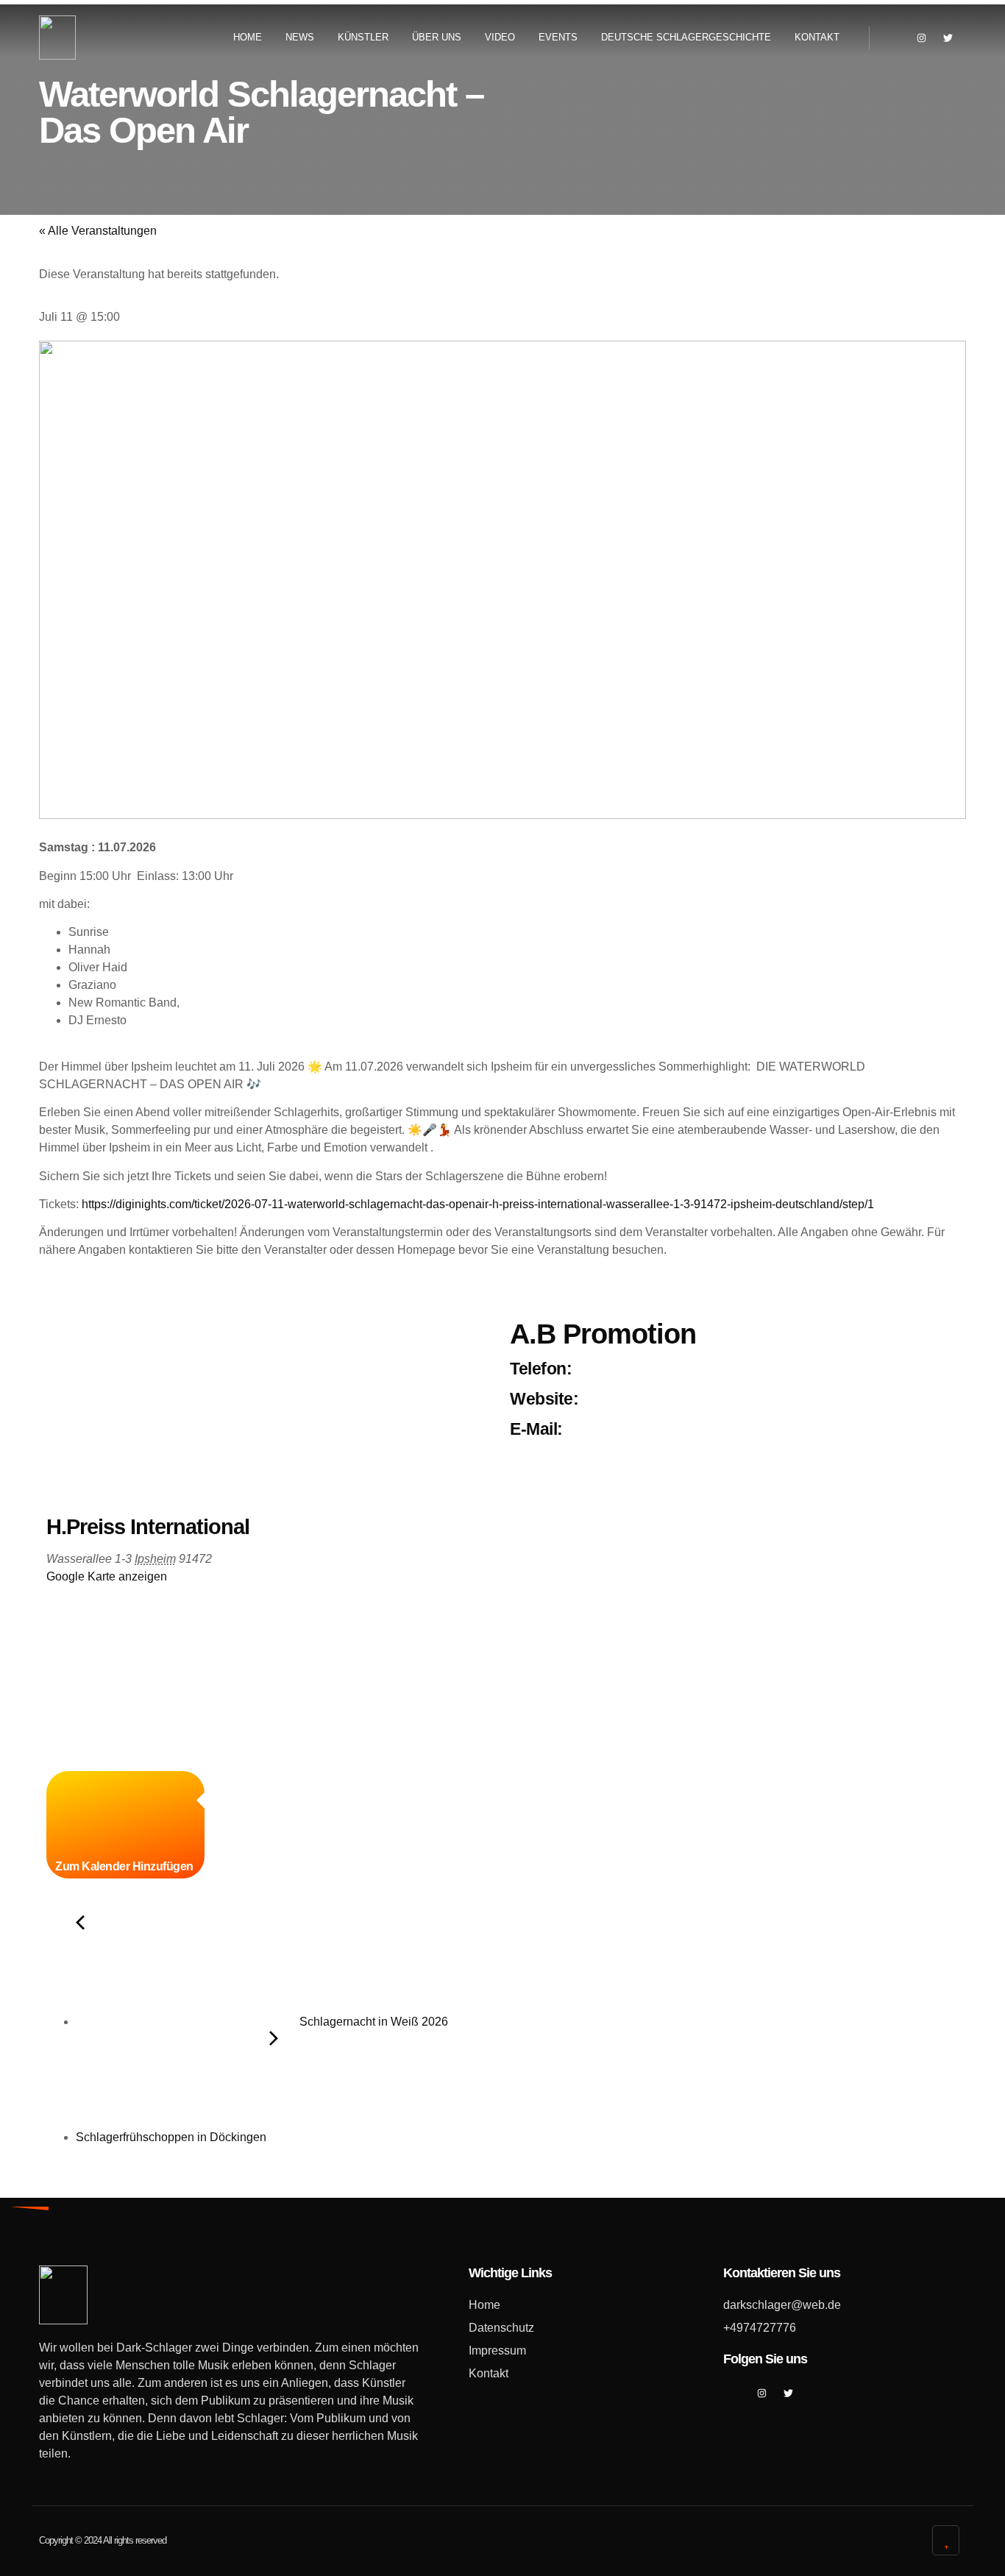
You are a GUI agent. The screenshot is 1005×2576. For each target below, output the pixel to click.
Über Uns (437, 37)
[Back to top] (947, 2540)
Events (558, 37)
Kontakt (817, 37)
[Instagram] (921, 38)
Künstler (363, 37)
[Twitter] (948, 38)
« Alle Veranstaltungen (98, 231)
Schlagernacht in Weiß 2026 (372, 2022)
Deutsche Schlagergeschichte (686, 37)
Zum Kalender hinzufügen (125, 1866)
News (300, 37)
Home (248, 37)
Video (500, 37)
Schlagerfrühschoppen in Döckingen (173, 2137)
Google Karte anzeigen (107, 1576)
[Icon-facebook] (895, 38)
